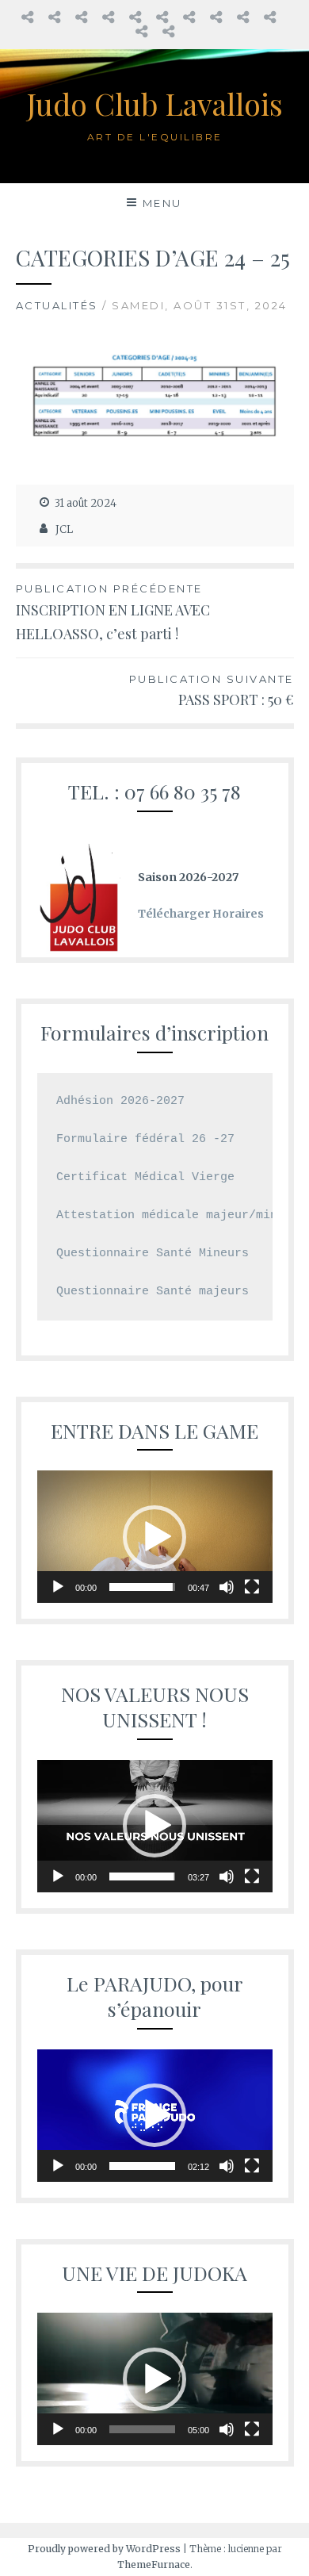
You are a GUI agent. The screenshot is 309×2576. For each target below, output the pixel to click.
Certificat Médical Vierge (145, 1177)
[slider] (142, 1587)
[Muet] (227, 1587)
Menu (162, 203)
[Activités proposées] (162, 17)
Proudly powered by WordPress (104, 2549)
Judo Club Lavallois (155, 103)
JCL (64, 529)
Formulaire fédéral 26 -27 (149, 1139)
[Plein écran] (252, 1587)
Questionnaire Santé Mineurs (153, 1253)
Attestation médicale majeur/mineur (177, 1215)
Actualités (57, 305)
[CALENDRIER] (135, 17)
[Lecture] (58, 1587)
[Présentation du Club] (243, 17)
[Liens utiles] (270, 17)
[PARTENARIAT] (168, 31)
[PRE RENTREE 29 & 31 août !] (54, 17)
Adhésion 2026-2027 (124, 1101)
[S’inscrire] (81, 17)
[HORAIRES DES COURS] (108, 17)
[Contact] (141, 31)
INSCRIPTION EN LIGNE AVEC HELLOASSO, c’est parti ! (113, 613)
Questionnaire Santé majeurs (153, 1292)
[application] (155, 1537)
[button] (154, 1537)
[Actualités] (189, 17)
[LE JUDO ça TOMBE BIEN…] (27, 17)
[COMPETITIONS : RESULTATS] (216, 17)
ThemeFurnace (154, 2564)
